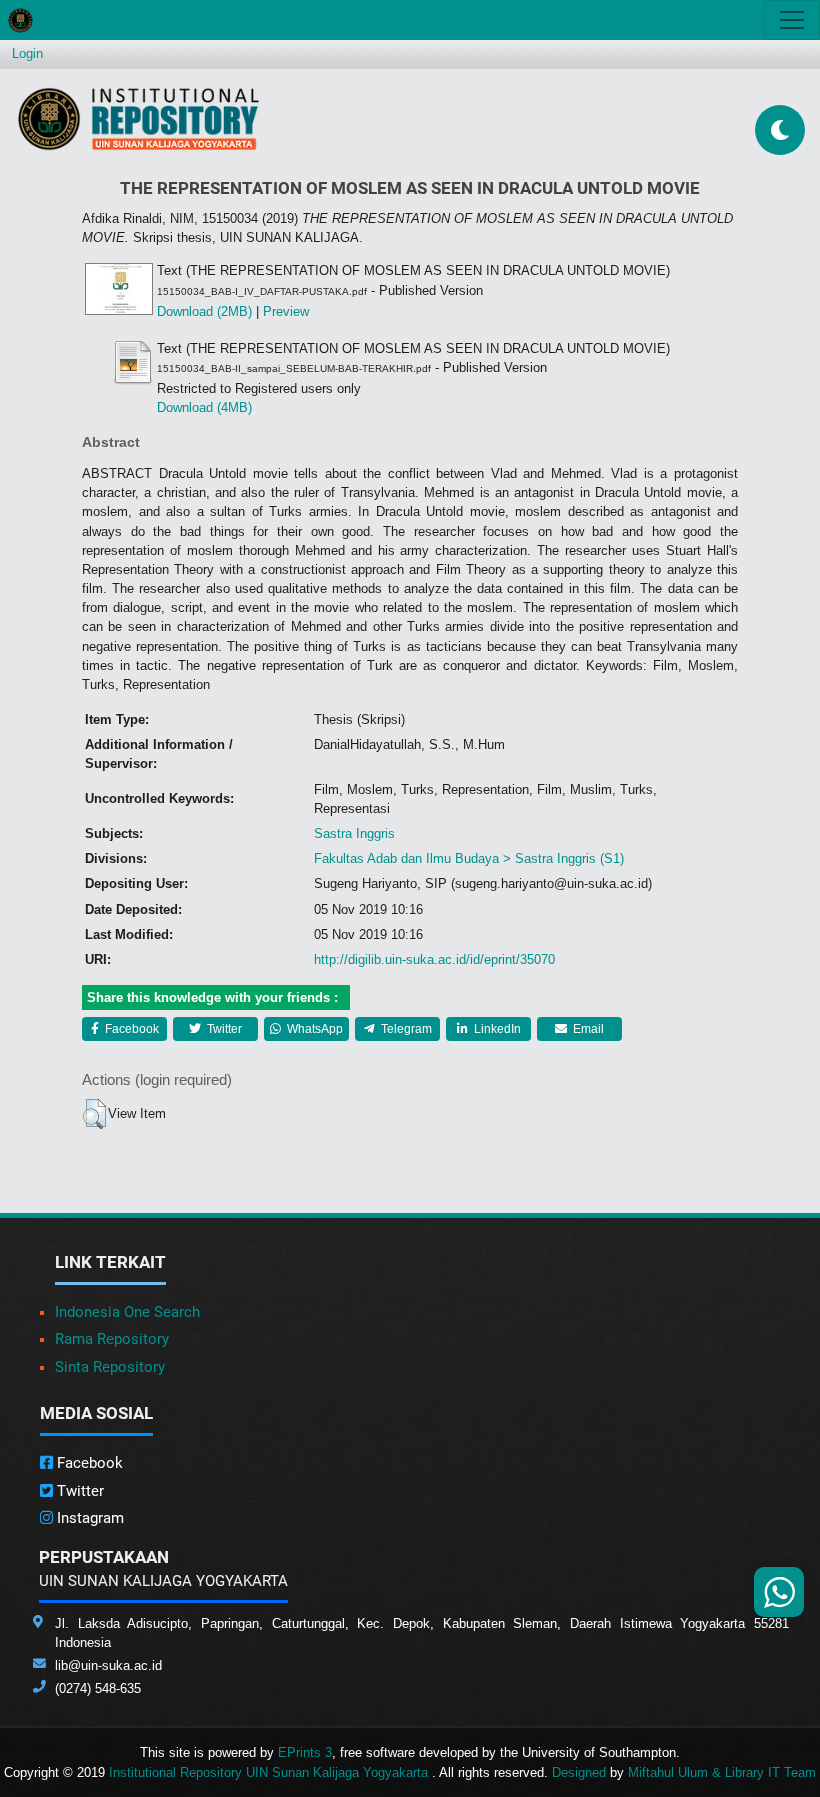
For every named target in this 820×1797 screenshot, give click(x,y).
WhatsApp (313, 1029)
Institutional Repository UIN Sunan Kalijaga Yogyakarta (270, 1772)
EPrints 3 (305, 1752)
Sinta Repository (110, 1367)
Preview (286, 311)
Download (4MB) (204, 407)
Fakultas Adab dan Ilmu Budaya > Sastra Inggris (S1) (469, 858)
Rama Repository (112, 1339)
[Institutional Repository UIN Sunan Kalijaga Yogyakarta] (138, 118)
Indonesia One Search (127, 1312)
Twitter (223, 1029)
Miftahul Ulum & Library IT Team (722, 1772)
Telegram (405, 1029)
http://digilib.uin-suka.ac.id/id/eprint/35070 (434, 959)
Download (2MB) (204, 311)
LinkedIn (496, 1029)
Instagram (88, 1518)
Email (587, 1029)
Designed (579, 1772)
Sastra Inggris (354, 833)
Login (27, 53)
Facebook (130, 1029)
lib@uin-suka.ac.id (108, 1665)
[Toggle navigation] (792, 20)
